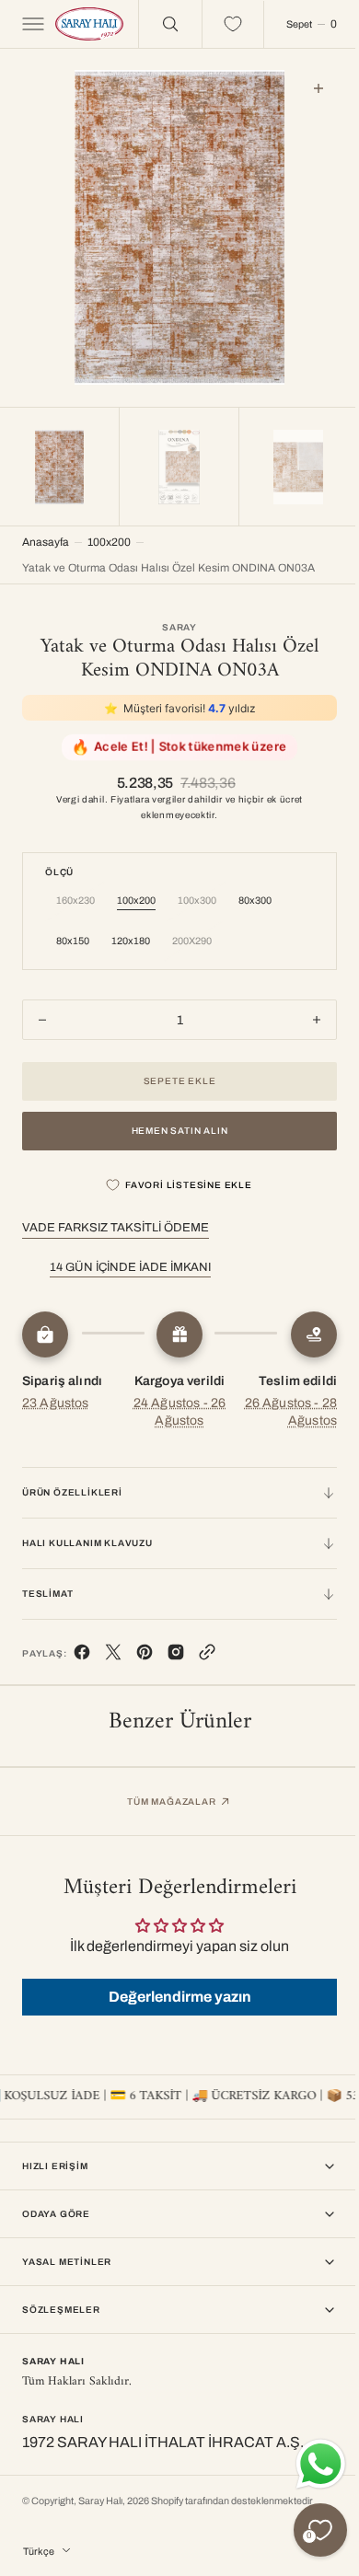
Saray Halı (100, 2501)
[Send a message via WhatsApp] (307, 2464)
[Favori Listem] (219, 24)
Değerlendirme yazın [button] (173, 1992)
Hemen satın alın (173, 1126)
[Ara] (156, 24)
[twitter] (113, 1652)
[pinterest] (145, 1652)
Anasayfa (46, 537)
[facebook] (82, 1652)
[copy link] (207, 1652)
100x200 (109, 537)
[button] (31, 24)
